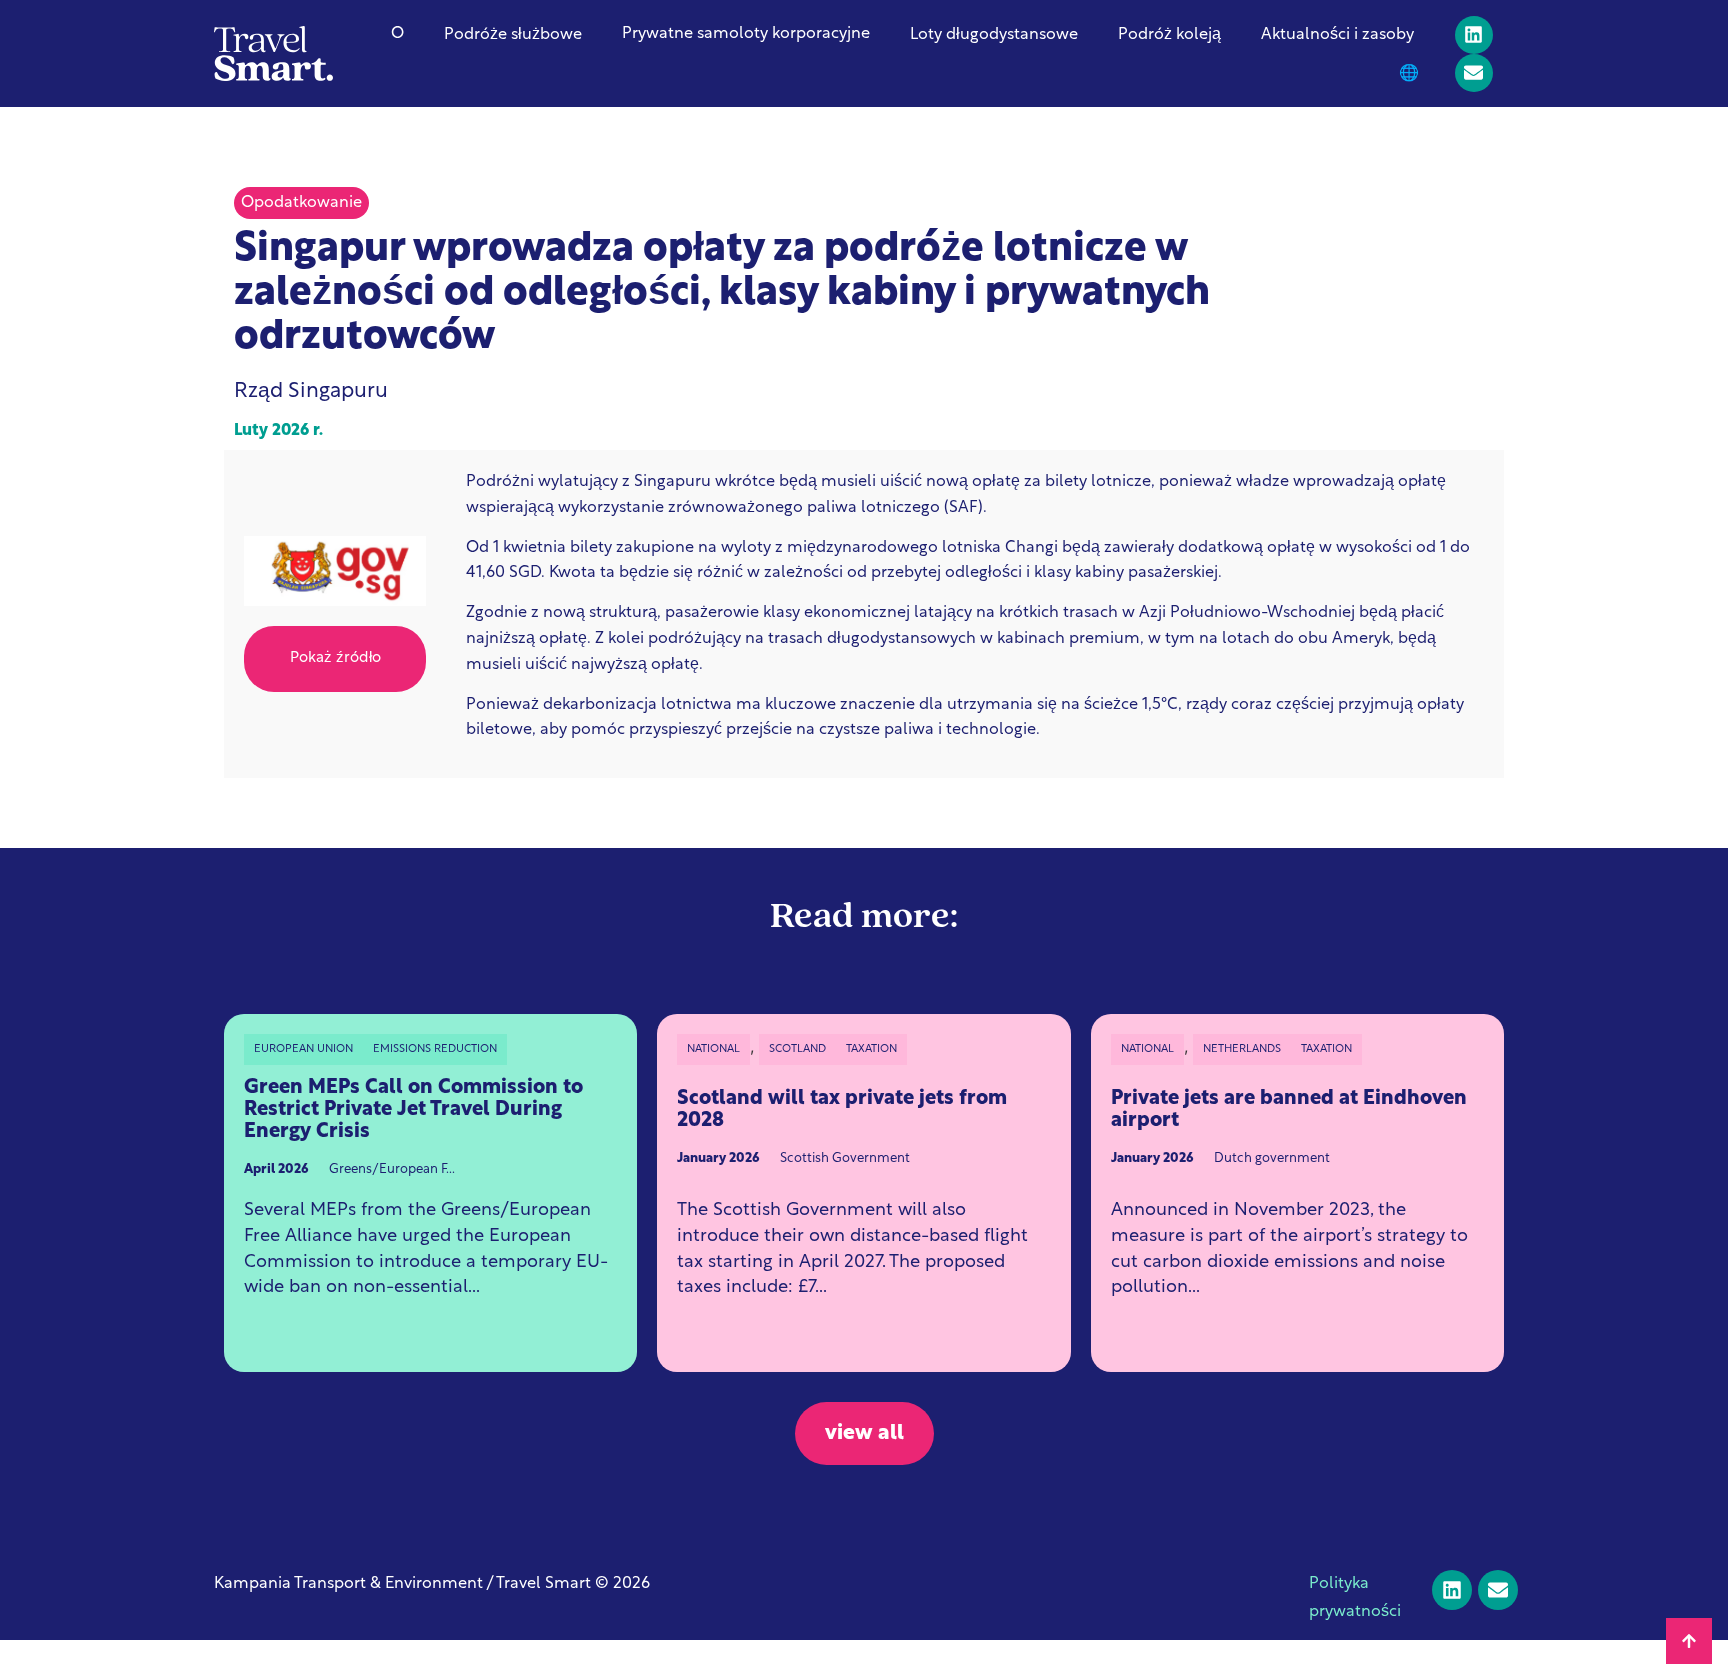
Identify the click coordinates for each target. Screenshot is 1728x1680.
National (713, 1049)
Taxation (871, 1049)
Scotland (797, 1049)
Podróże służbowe (513, 35)
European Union (303, 1049)
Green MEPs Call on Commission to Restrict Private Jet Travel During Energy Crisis (413, 1110)
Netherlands (1242, 1049)
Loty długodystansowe (994, 35)
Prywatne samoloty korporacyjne (746, 34)
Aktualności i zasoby (1337, 35)
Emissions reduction (435, 1049)
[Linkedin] (1474, 35)
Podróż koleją (1169, 35)
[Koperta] (1474, 73)
